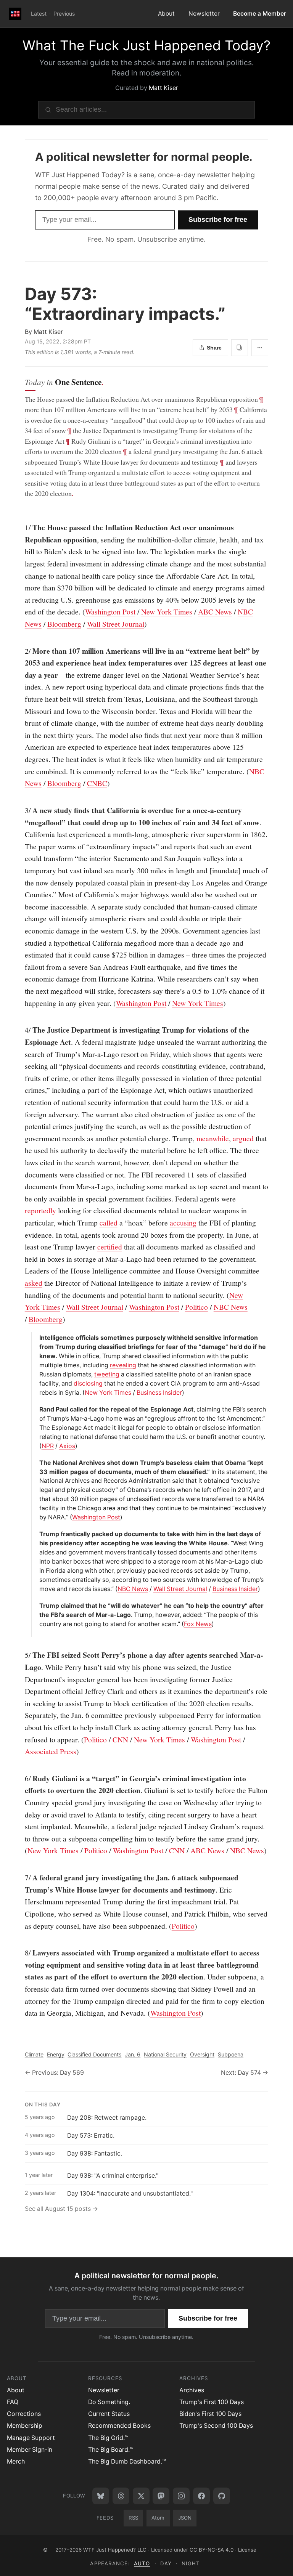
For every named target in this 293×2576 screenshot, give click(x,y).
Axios (67, 1446)
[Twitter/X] (141, 2496)
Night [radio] (191, 2563)
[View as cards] (240, 348)
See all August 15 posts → (61, 2209)
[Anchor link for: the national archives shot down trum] (36, 1463)
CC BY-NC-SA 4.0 (212, 2550)
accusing (183, 1222)
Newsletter (204, 14)
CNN (120, 1739)
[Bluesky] (101, 2496)
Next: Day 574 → (245, 2073)
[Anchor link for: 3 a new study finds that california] (21, 810)
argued (243, 1138)
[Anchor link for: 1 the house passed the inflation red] (21, 528)
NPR (48, 1446)
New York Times (167, 611)
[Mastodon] (161, 2496)
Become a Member (260, 14)
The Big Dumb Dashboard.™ (127, 2461)
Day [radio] (166, 2563)
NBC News (231, 1307)
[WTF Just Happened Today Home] (15, 14)
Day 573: (125, 304)
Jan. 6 (133, 2054)
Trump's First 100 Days (212, 2402)
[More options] (260, 348)
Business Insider (159, 1393)
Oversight (202, 2054)
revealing (123, 1365)
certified (110, 1246)
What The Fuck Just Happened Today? (146, 46)
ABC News (215, 611)
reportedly (40, 1210)
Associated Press (51, 1751)
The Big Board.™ (111, 2450)
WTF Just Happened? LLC (115, 2550)
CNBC (97, 783)
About (166, 14)
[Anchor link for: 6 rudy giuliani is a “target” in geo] (21, 1779)
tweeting (107, 1374)
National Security (165, 2054)
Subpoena (231, 2054)
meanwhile (213, 1138)
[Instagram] (181, 2496)
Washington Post (110, 611)
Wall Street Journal (116, 624)
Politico (196, 1307)
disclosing (88, 1383)
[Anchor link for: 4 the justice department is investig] (21, 1030)
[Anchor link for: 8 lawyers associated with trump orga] (21, 1953)
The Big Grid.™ (108, 2438)
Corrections (24, 2414)
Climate (34, 2054)
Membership (25, 2426)
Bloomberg (64, 624)
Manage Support (31, 2438)
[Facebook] (201, 2496)
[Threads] (121, 2496)
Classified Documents (94, 2054)
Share (214, 348)
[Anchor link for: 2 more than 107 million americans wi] (21, 651)
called (109, 1222)
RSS (133, 2518)
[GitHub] (222, 2496)
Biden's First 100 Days (210, 2414)
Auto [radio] (142, 2563)
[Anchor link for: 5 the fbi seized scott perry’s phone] (21, 1655)
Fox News (198, 1624)
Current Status (109, 2414)
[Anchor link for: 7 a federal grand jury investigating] (21, 1878)
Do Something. (109, 2402)
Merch (16, 2461)
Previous (64, 14)
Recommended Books (119, 2426)
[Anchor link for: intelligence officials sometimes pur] (36, 1338)
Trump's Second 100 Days (216, 2426)
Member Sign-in (30, 2450)
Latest (39, 14)
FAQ (13, 2402)
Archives (192, 2390)
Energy (56, 2054)
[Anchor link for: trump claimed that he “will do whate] (36, 1606)
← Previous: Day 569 (54, 2073)
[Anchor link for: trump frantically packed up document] (36, 1534)
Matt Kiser (163, 88)
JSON (185, 2518)
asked (34, 1283)
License (247, 2550)
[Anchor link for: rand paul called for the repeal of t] (36, 1410)
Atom (158, 2518)
